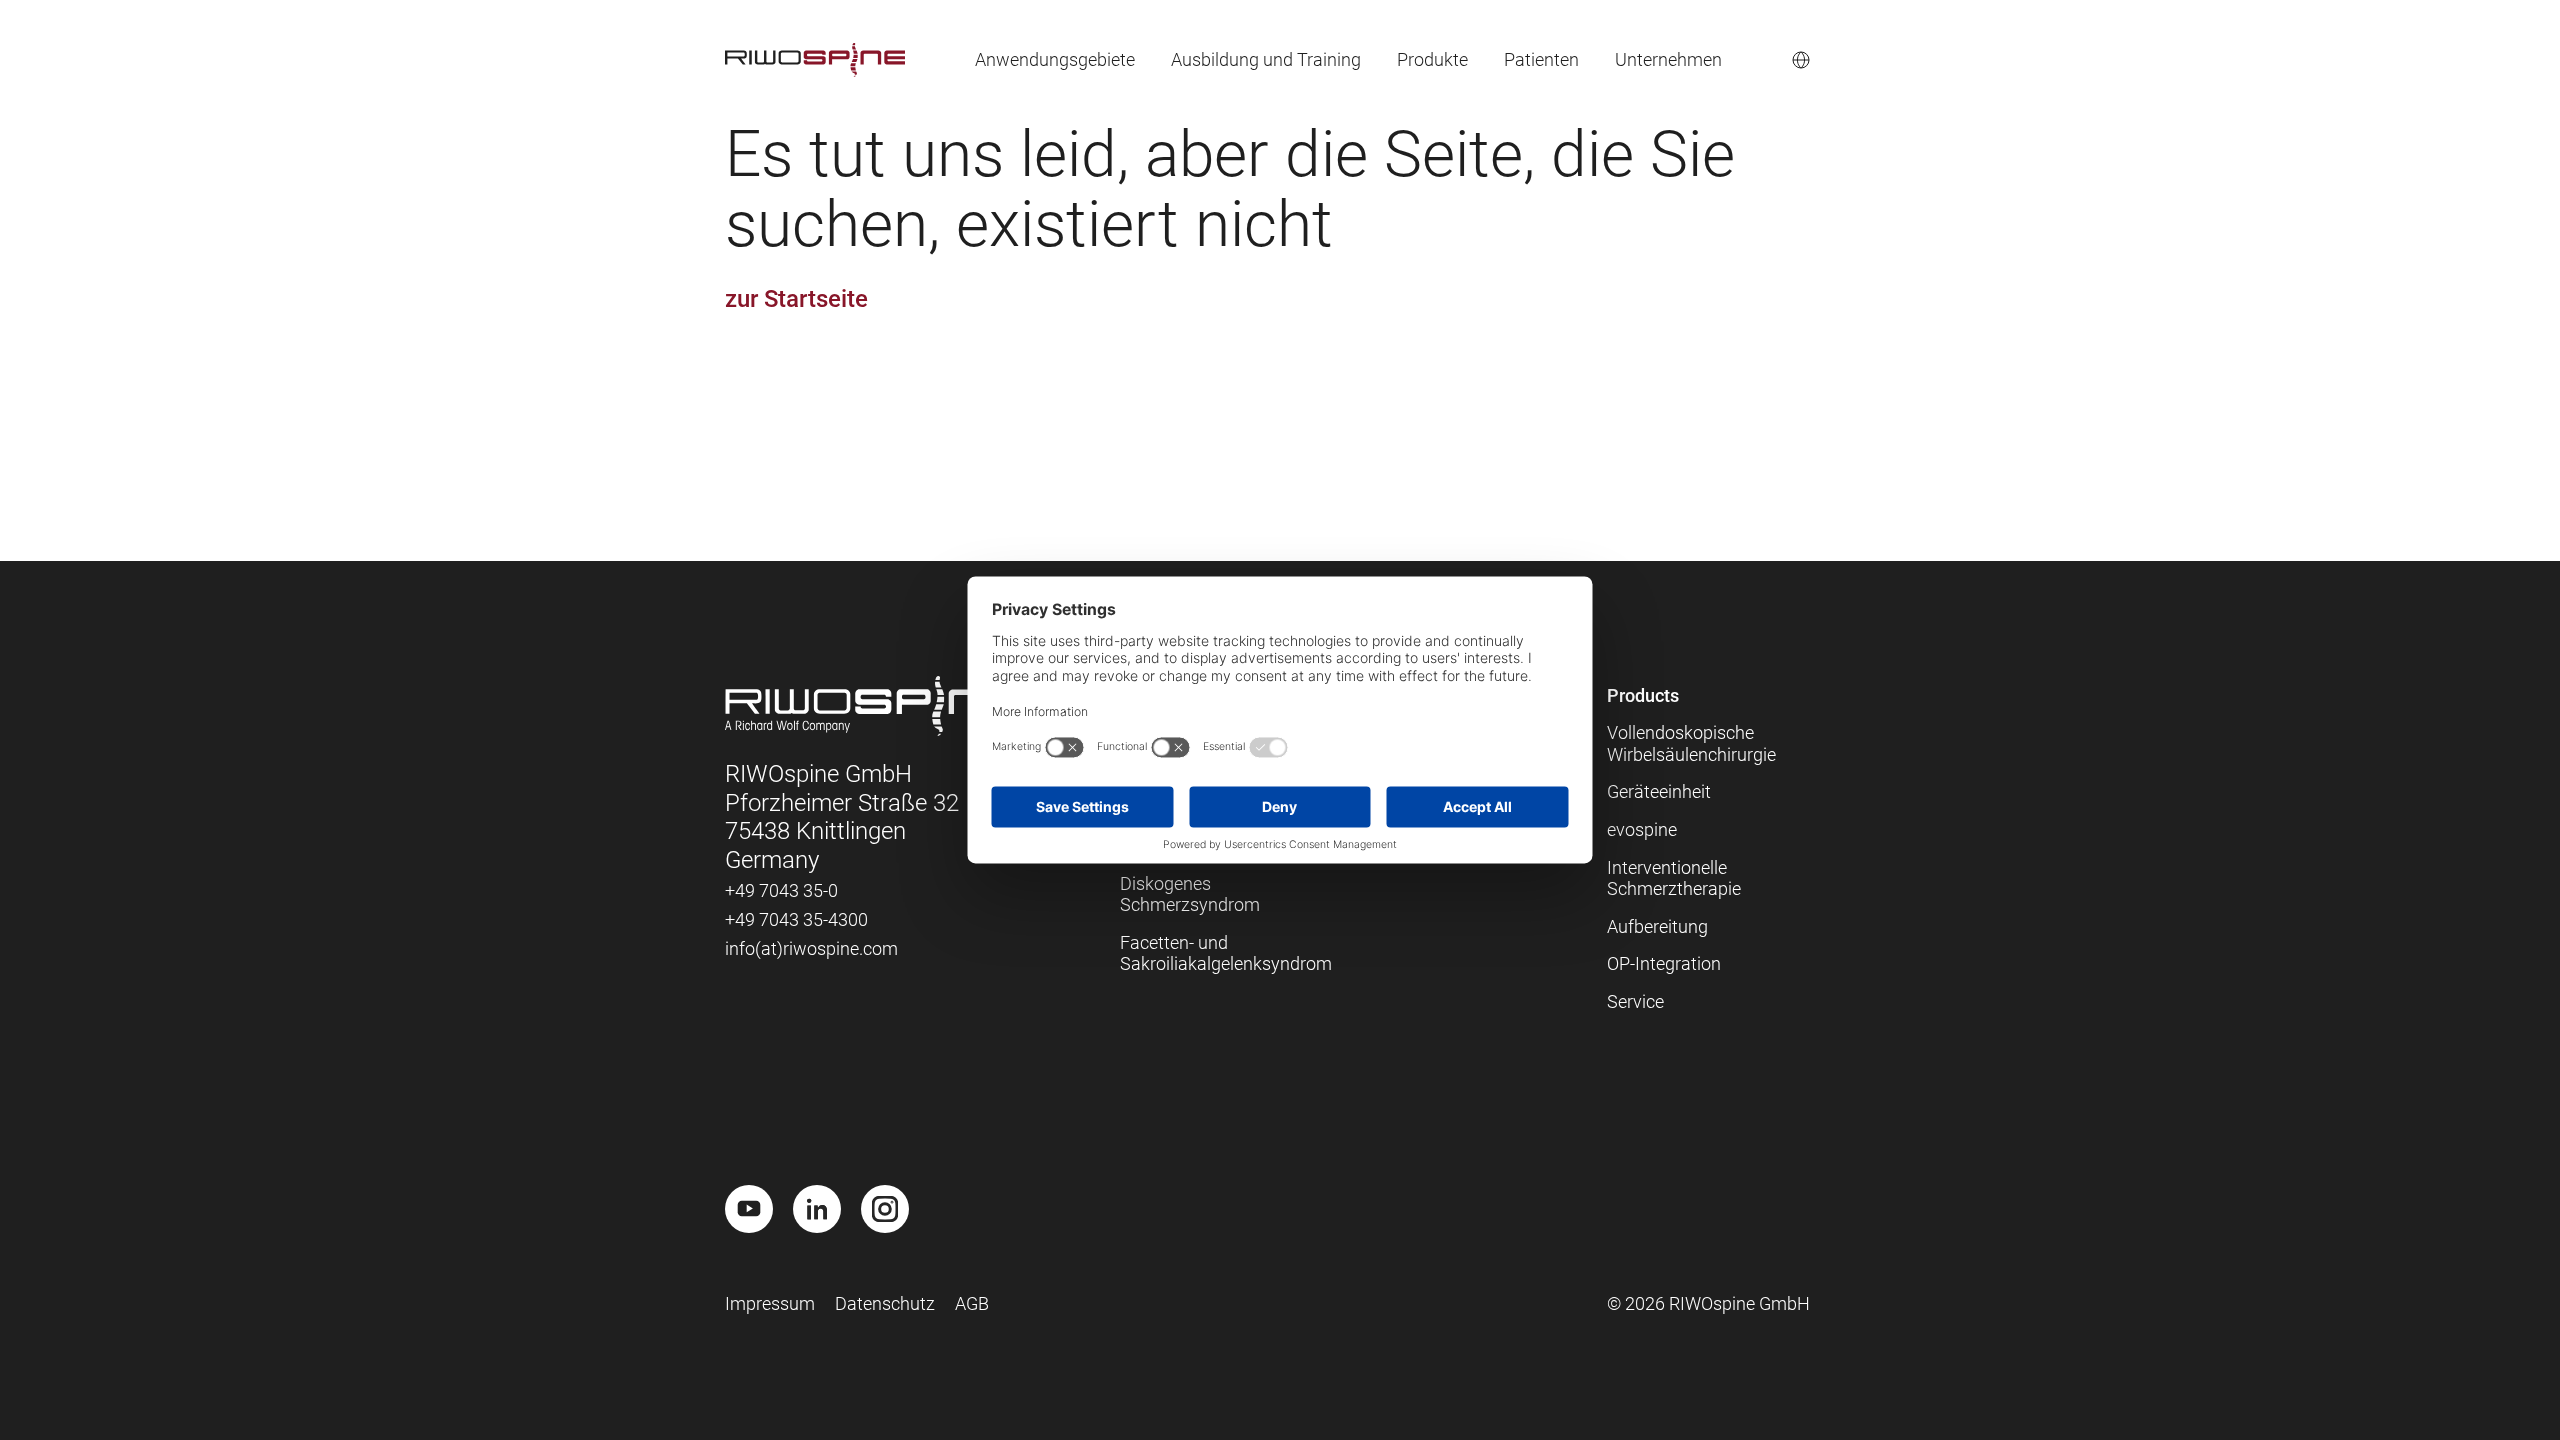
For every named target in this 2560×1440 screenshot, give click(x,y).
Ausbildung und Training (1266, 59)
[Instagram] (885, 1209)
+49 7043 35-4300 (796, 919)
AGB (972, 1303)
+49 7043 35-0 (781, 890)
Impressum (770, 1303)
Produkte (1432, 59)
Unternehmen (1668, 59)
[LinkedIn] (817, 1209)
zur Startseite (796, 299)
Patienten (1541, 59)
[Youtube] (749, 1209)
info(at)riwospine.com (811, 948)
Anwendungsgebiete (1055, 59)
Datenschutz (885, 1303)
